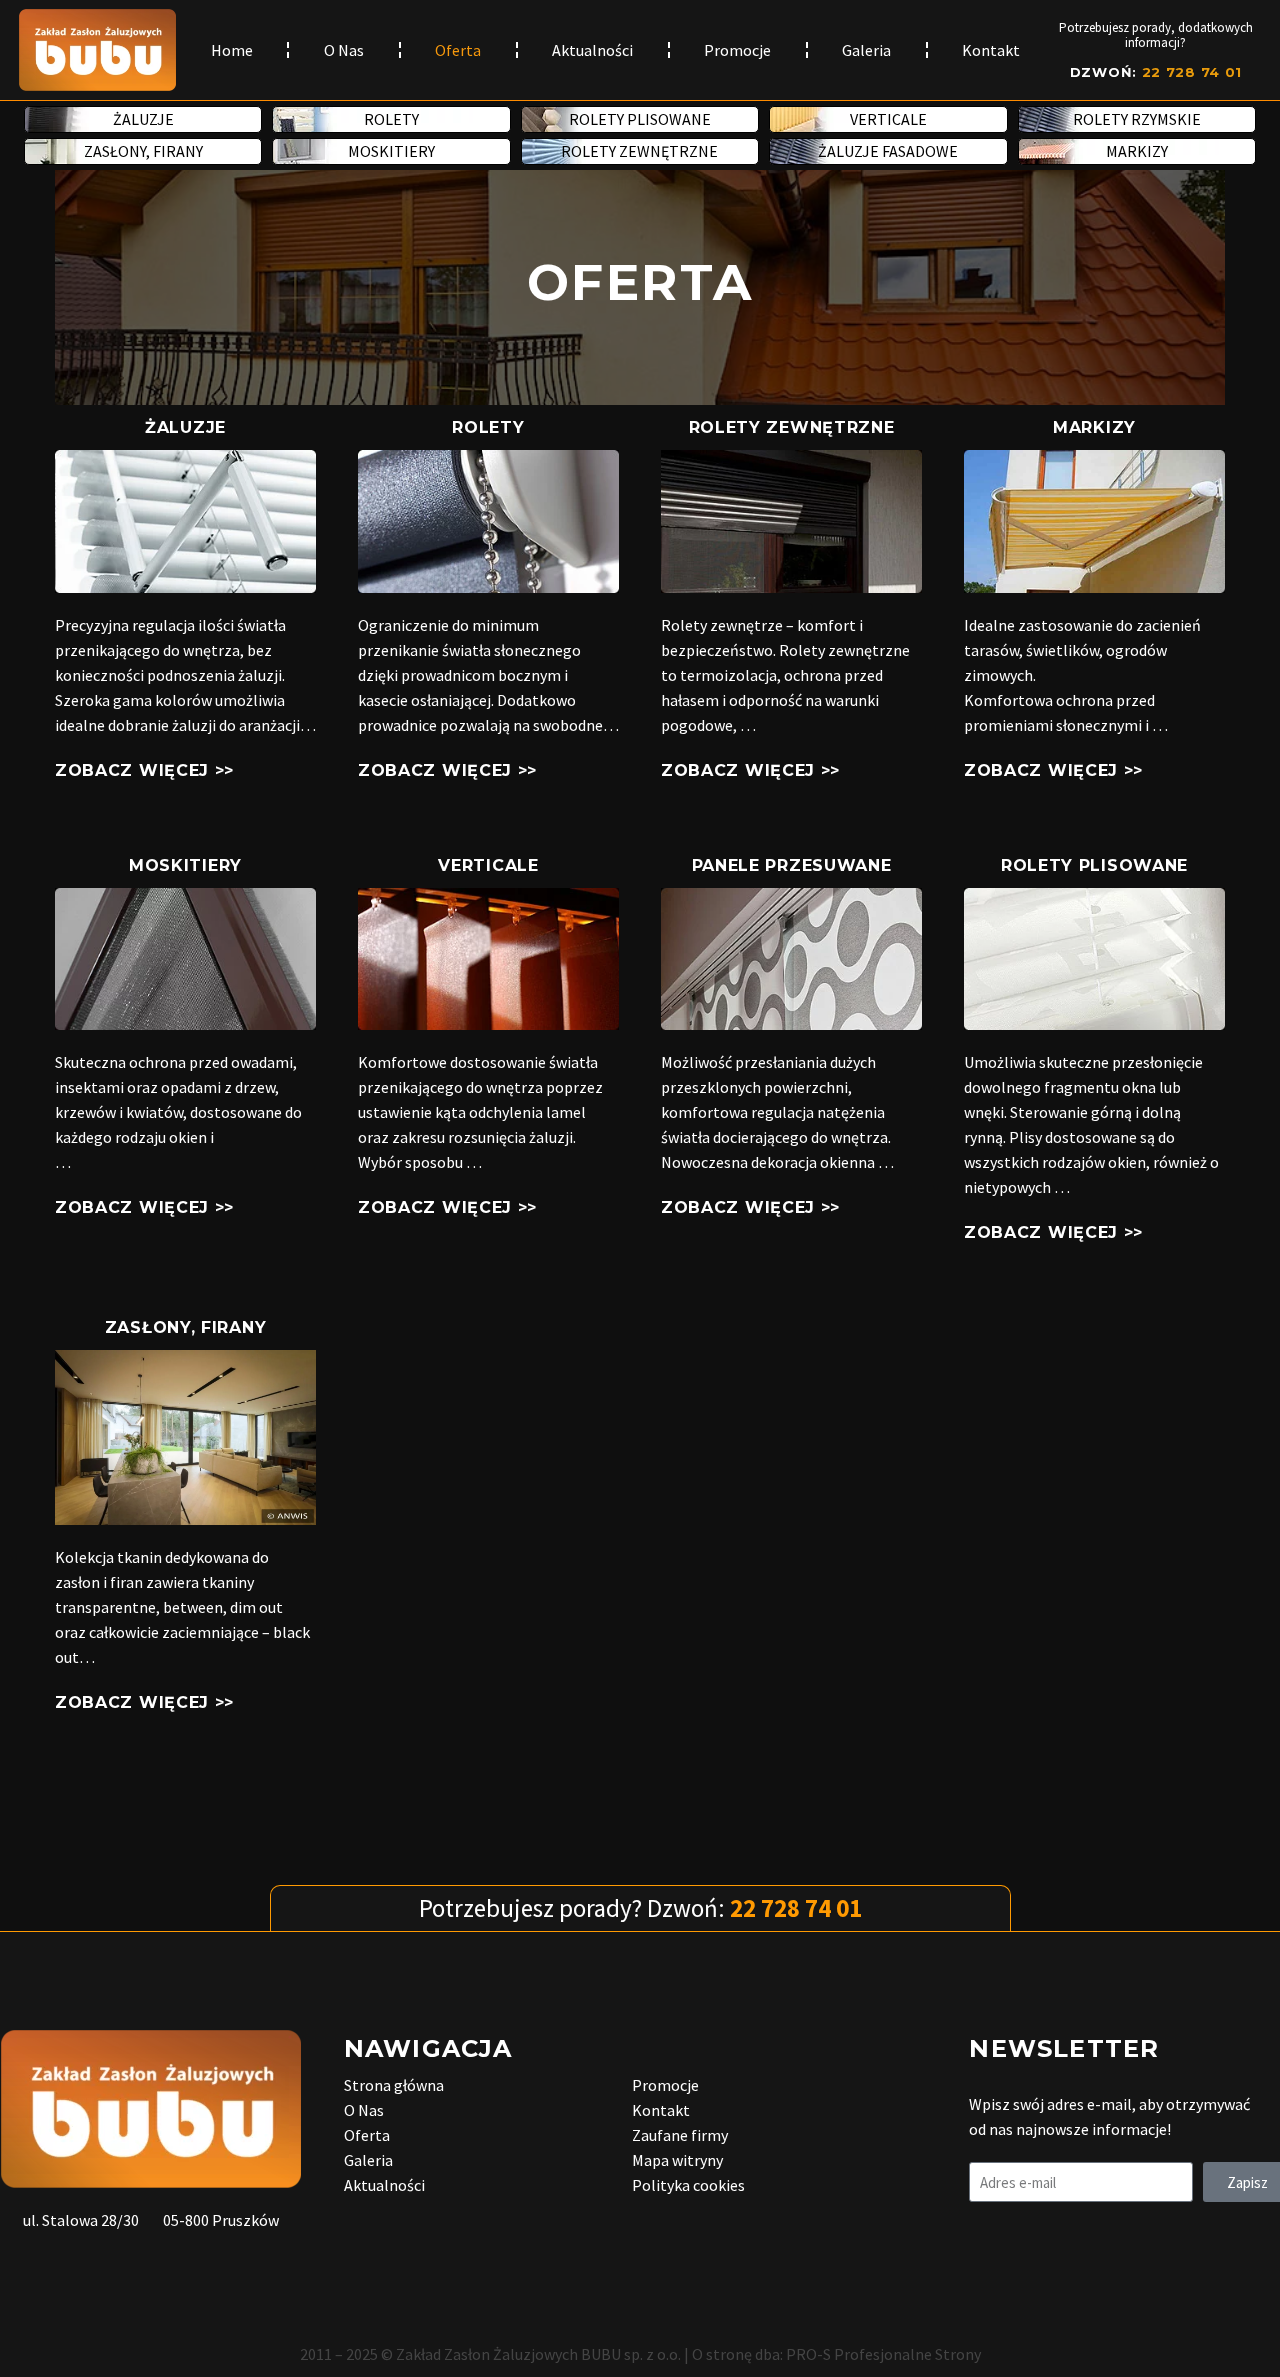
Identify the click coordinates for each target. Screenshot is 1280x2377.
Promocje (737, 50)
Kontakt (991, 50)
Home (232, 50)
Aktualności (592, 50)
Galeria (866, 50)
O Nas (344, 50)
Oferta (458, 50)
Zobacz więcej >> (144, 770)
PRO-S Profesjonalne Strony (883, 2354)
